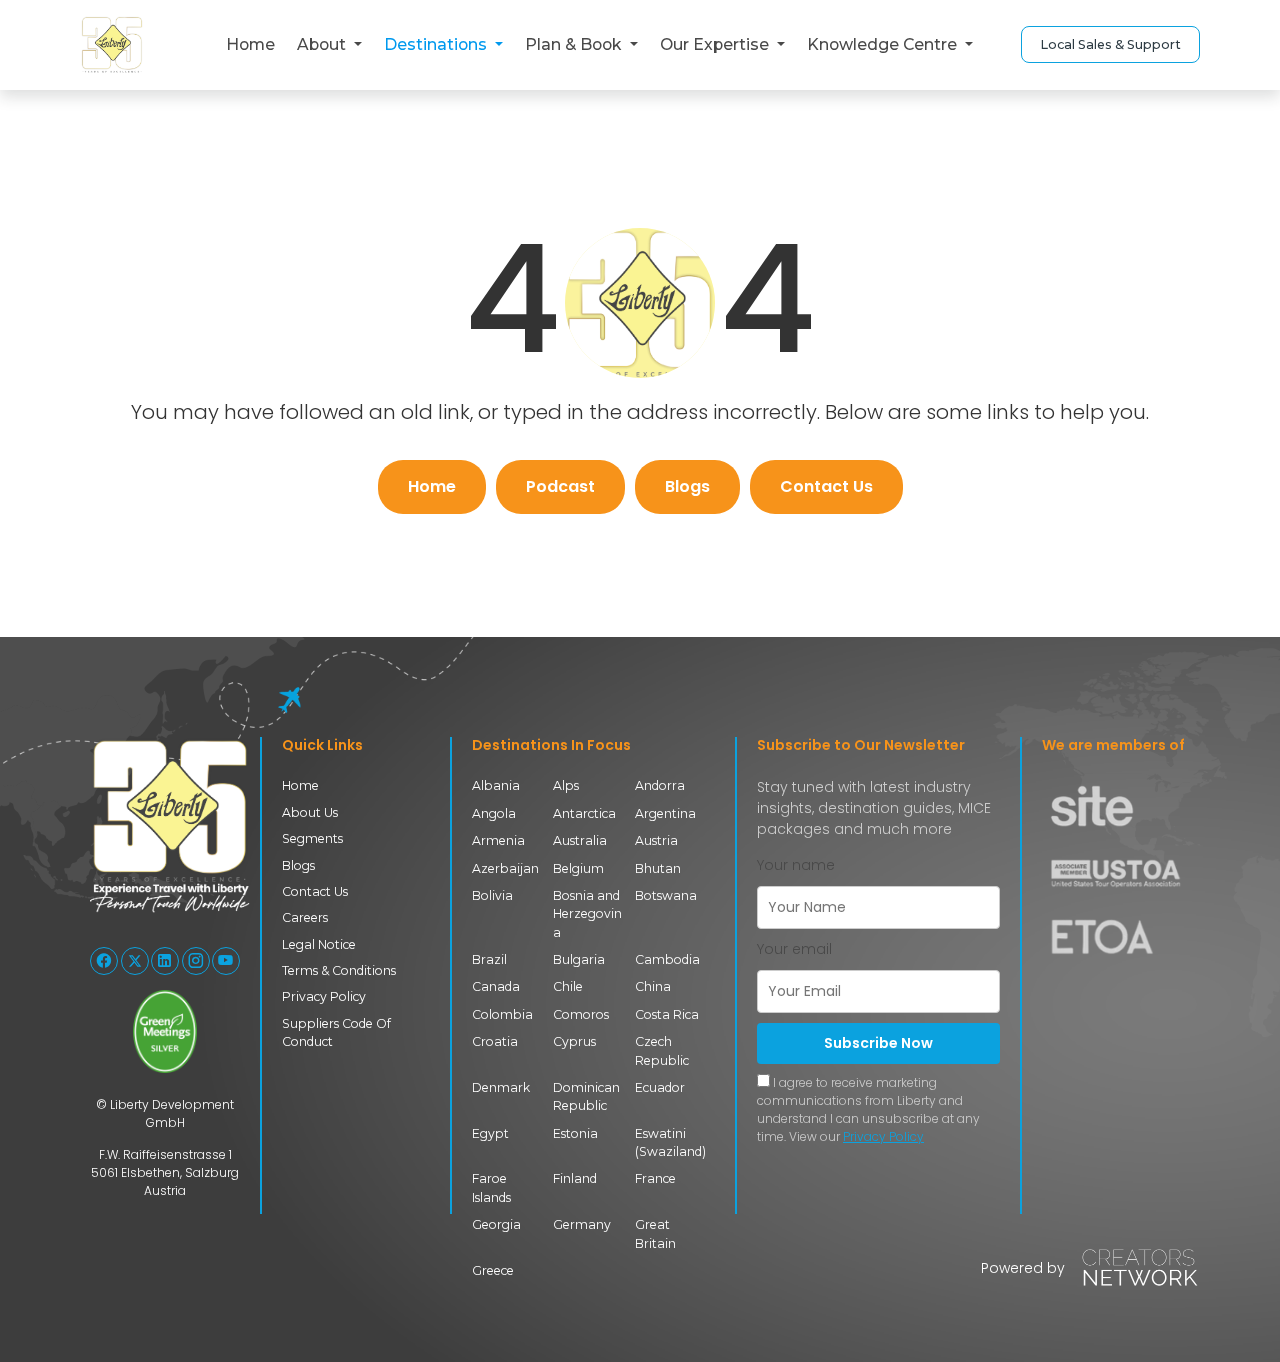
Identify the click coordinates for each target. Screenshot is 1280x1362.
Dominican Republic (586, 1096)
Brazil (489, 959)
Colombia (502, 1014)
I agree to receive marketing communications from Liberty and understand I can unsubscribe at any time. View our (868, 1109)
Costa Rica (667, 1014)
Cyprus (574, 1041)
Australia (580, 840)
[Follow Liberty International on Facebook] (104, 961)
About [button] (323, 44)
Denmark (501, 1087)
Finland (575, 1178)
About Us (310, 812)
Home (250, 44)
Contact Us (826, 486)
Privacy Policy (324, 996)
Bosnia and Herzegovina (587, 914)
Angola (494, 813)
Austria (656, 840)
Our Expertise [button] (716, 44)
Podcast (560, 486)
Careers (305, 917)
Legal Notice (319, 944)
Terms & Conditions (339, 970)
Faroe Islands (491, 1187)
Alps (566, 785)
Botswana (666, 895)
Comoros (581, 1014)
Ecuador (660, 1087)
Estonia (575, 1133)
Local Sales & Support (1110, 44)
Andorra (660, 785)
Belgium (578, 868)
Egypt (490, 1133)
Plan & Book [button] (575, 44)
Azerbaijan (505, 868)
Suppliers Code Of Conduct (336, 1032)
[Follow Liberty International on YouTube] (226, 961)
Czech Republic (662, 1050)
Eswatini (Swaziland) (670, 1142)
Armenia (498, 840)
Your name (796, 865)
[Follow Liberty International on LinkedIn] (165, 961)
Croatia (495, 1041)
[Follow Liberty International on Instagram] (196, 961)
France (655, 1178)
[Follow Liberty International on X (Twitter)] (135, 961)
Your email (794, 949)
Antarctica (584, 813)
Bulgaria (579, 959)
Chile (568, 986)
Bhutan (658, 868)
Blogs (687, 486)
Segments (312, 838)
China (653, 986)
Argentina (665, 813)
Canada (496, 986)
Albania (496, 785)
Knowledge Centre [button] (884, 44)
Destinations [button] (437, 44)
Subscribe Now (878, 1043)
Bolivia (492, 895)
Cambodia (667, 959)
